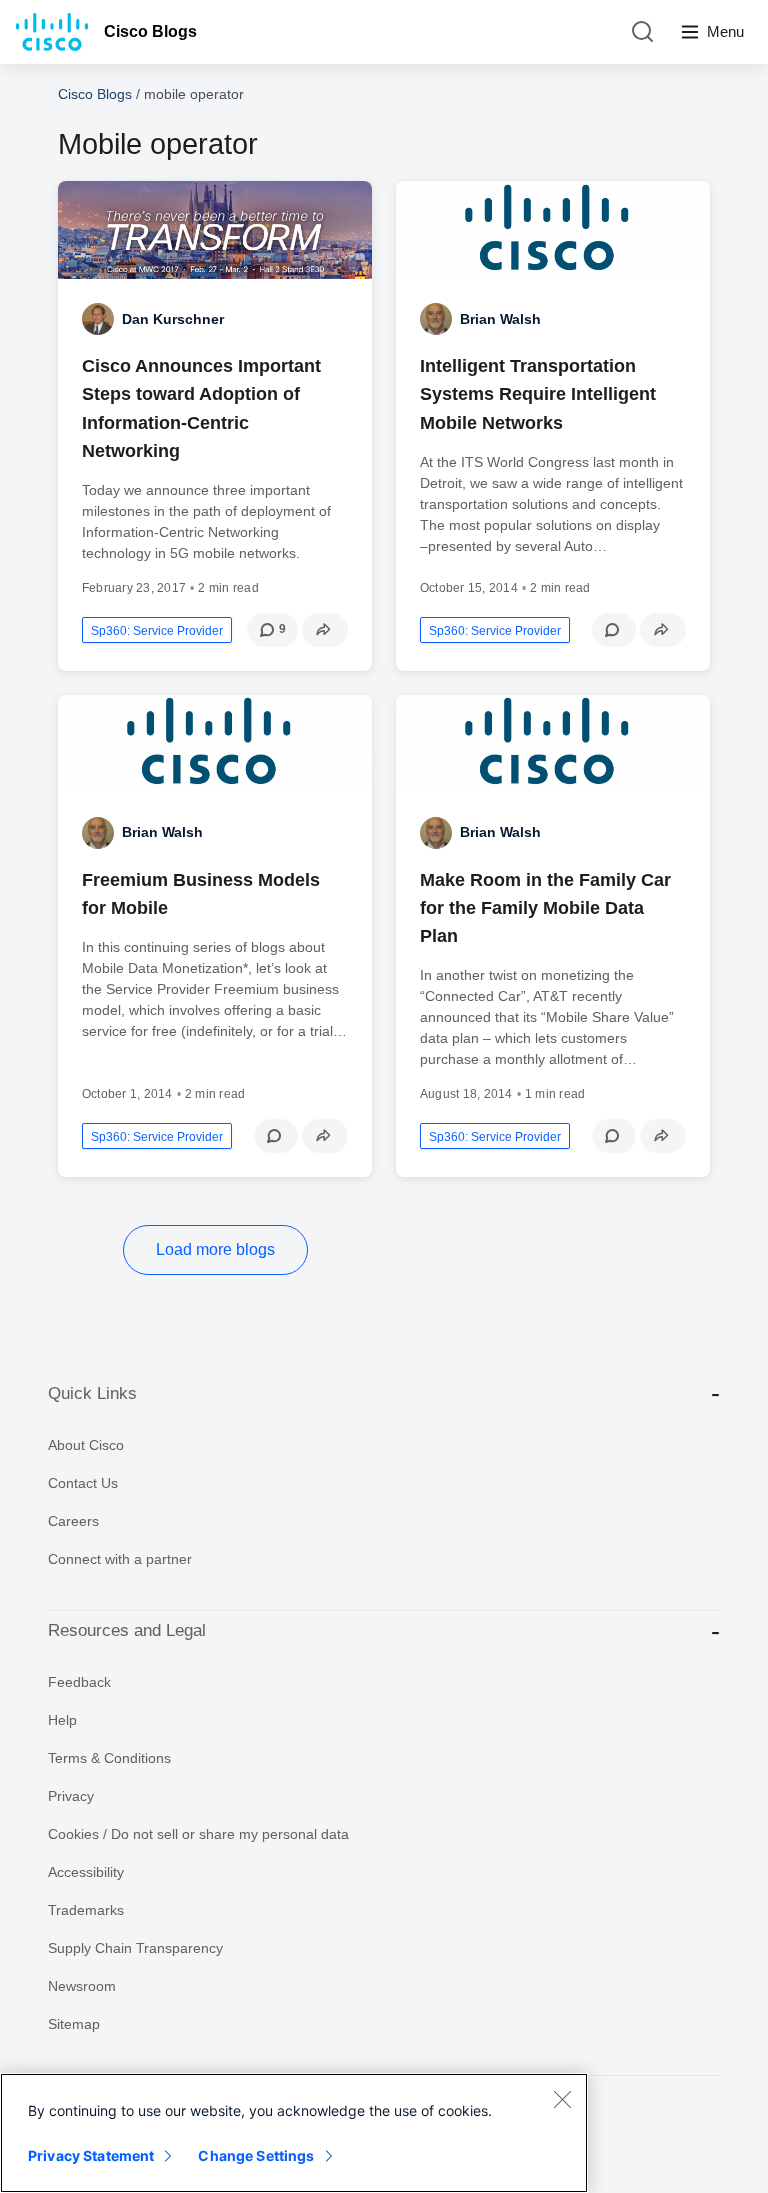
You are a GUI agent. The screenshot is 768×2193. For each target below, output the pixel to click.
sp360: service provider (157, 631)
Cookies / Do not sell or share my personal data (198, 1834)
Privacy (71, 1796)
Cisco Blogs (150, 31)
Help (62, 1720)
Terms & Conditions (109, 1758)
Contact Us (83, 1483)
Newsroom (82, 1986)
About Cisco (86, 1445)
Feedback (79, 1682)
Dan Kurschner (173, 319)
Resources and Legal (127, 1630)
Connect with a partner (120, 1559)
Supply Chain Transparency (135, 1948)
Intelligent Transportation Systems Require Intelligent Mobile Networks (538, 394)
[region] (294, 2133)
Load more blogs (215, 1249)
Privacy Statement (91, 2155)
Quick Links (92, 1393)
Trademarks (86, 1910)
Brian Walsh (500, 319)
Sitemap (74, 2024)
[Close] (562, 2099)
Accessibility (86, 1872)
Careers (73, 1521)
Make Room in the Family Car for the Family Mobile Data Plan (545, 908)
